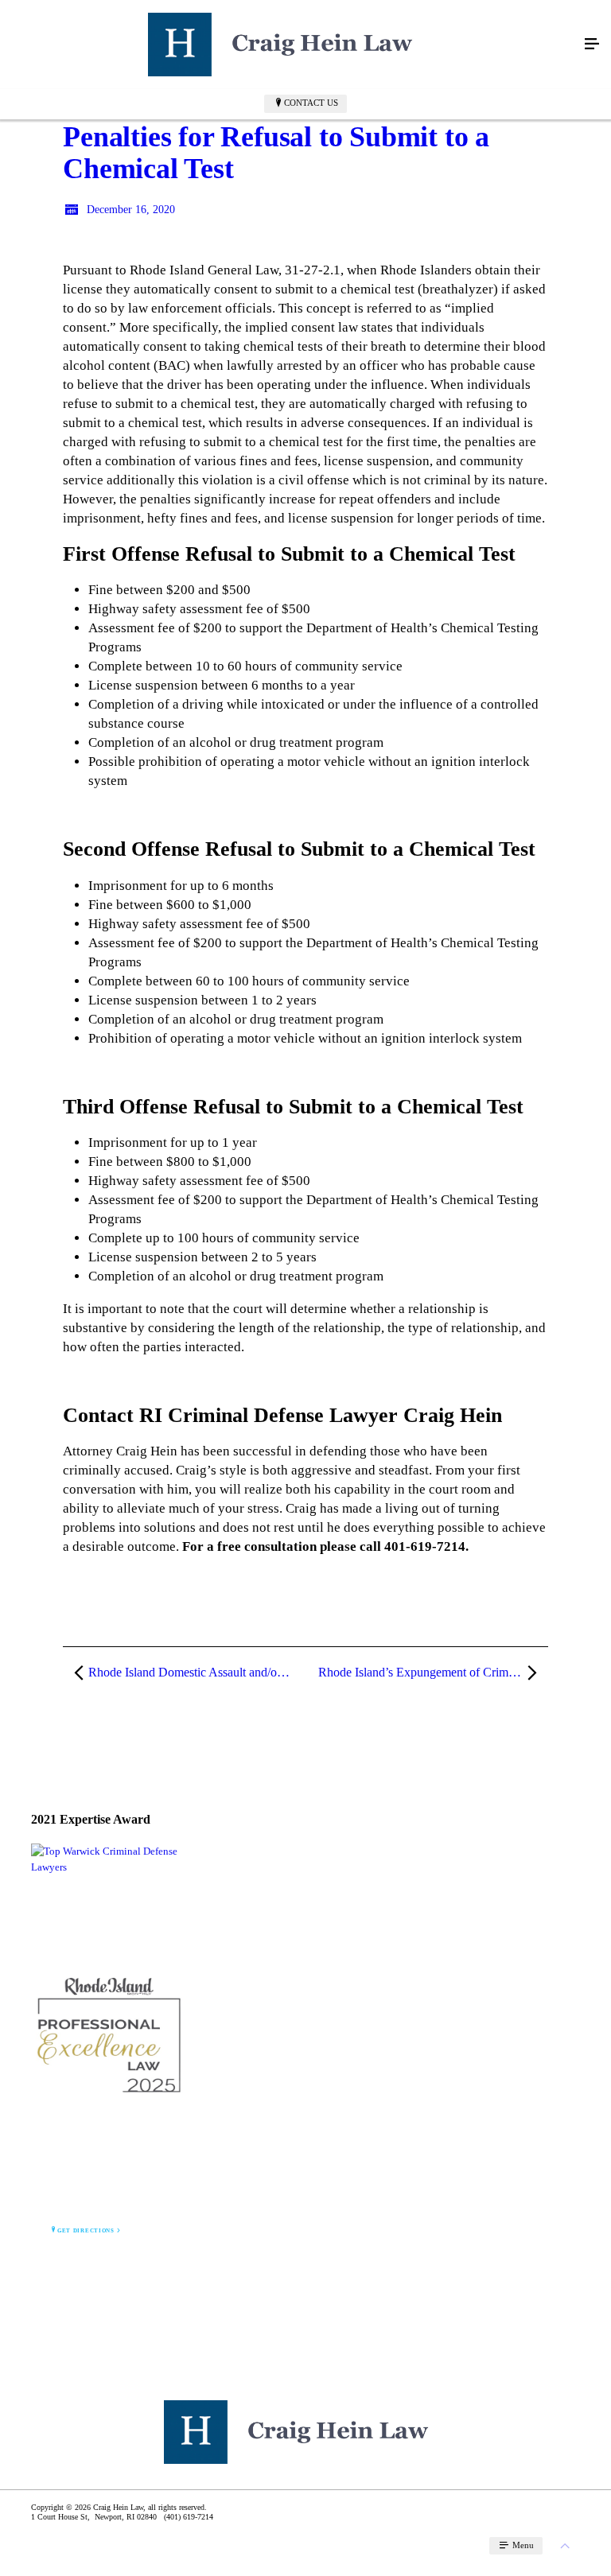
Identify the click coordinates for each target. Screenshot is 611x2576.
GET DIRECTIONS (86, 2231)
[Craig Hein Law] (290, 45)
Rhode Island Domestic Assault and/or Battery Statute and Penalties (196, 1672)
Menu (522, 2545)
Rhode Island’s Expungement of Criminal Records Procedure (433, 1672)
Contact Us (311, 103)
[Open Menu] (592, 45)
